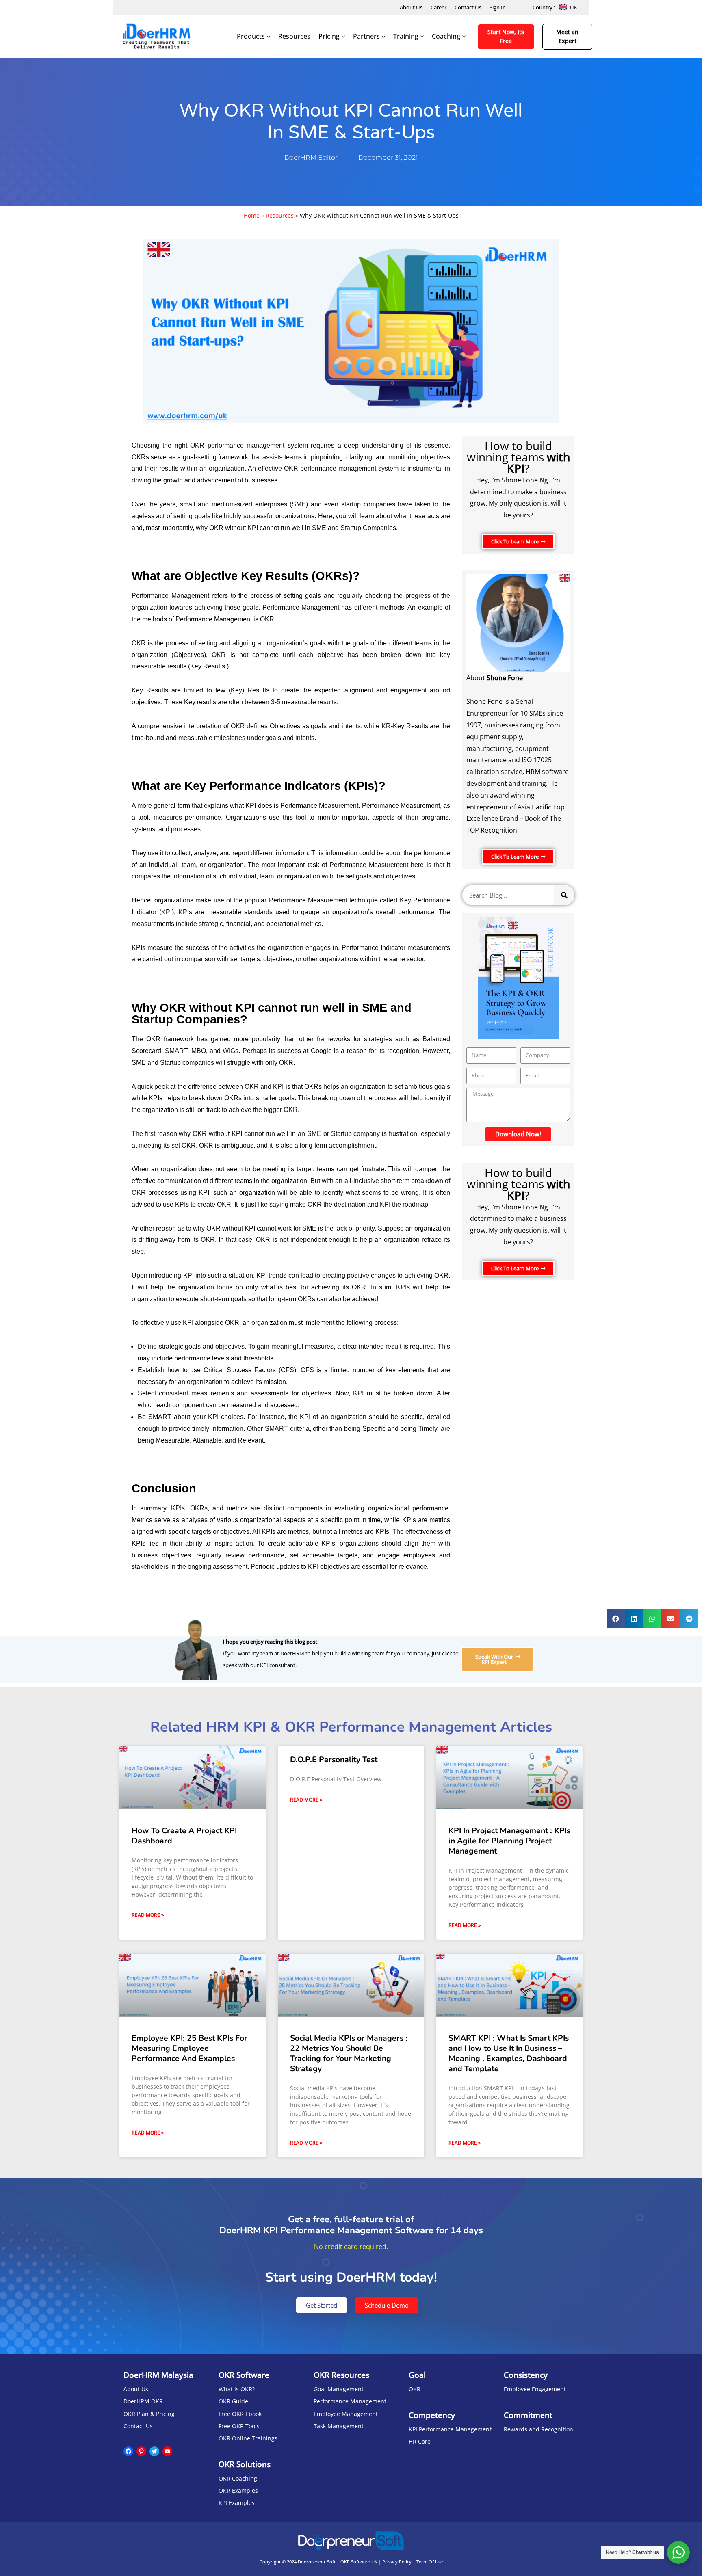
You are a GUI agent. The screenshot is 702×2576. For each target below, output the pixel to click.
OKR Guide (233, 2401)
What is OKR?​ (237, 2389)
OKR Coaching (238, 2478)
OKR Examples (238, 2491)
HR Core (420, 2441)
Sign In (498, 7)
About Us (411, 7)
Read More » (148, 1915)
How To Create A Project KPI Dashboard (184, 1836)
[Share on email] (671, 1619)
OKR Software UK (359, 2562)
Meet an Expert (567, 36)
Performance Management (350, 2401)
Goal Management (339, 2389)
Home (252, 215)
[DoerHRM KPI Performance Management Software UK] (156, 37)
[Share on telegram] (689, 1619)
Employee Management (346, 2414)
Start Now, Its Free (506, 36)
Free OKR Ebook (240, 2414)
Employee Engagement (535, 2389)
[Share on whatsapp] (652, 1619)
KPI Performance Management (450, 2429)
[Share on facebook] (616, 1619)
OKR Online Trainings (248, 2438)
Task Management (339, 2426)
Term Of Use (430, 2562)
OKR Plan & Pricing (149, 2414)
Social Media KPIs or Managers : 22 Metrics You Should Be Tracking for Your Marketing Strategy (349, 2054)
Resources (294, 36)
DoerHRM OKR (143, 2401)
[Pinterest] (141, 2451)
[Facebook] (128, 2451)
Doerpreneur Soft (317, 2562)
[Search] (564, 895)
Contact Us (468, 7)
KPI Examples (237, 2503)
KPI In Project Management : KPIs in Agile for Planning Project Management (509, 1841)
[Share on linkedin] (634, 1619)
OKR (415, 2389)
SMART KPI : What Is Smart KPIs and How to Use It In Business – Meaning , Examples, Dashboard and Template (509, 2054)
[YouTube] (167, 2451)
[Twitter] (154, 2451)
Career (439, 7)
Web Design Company (351, 2568)
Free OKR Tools (239, 2426)
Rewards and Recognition (538, 2429)
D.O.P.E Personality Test (334, 1760)
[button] (518, 542)
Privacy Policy (397, 2562)
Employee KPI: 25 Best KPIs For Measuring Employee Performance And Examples (190, 2048)
